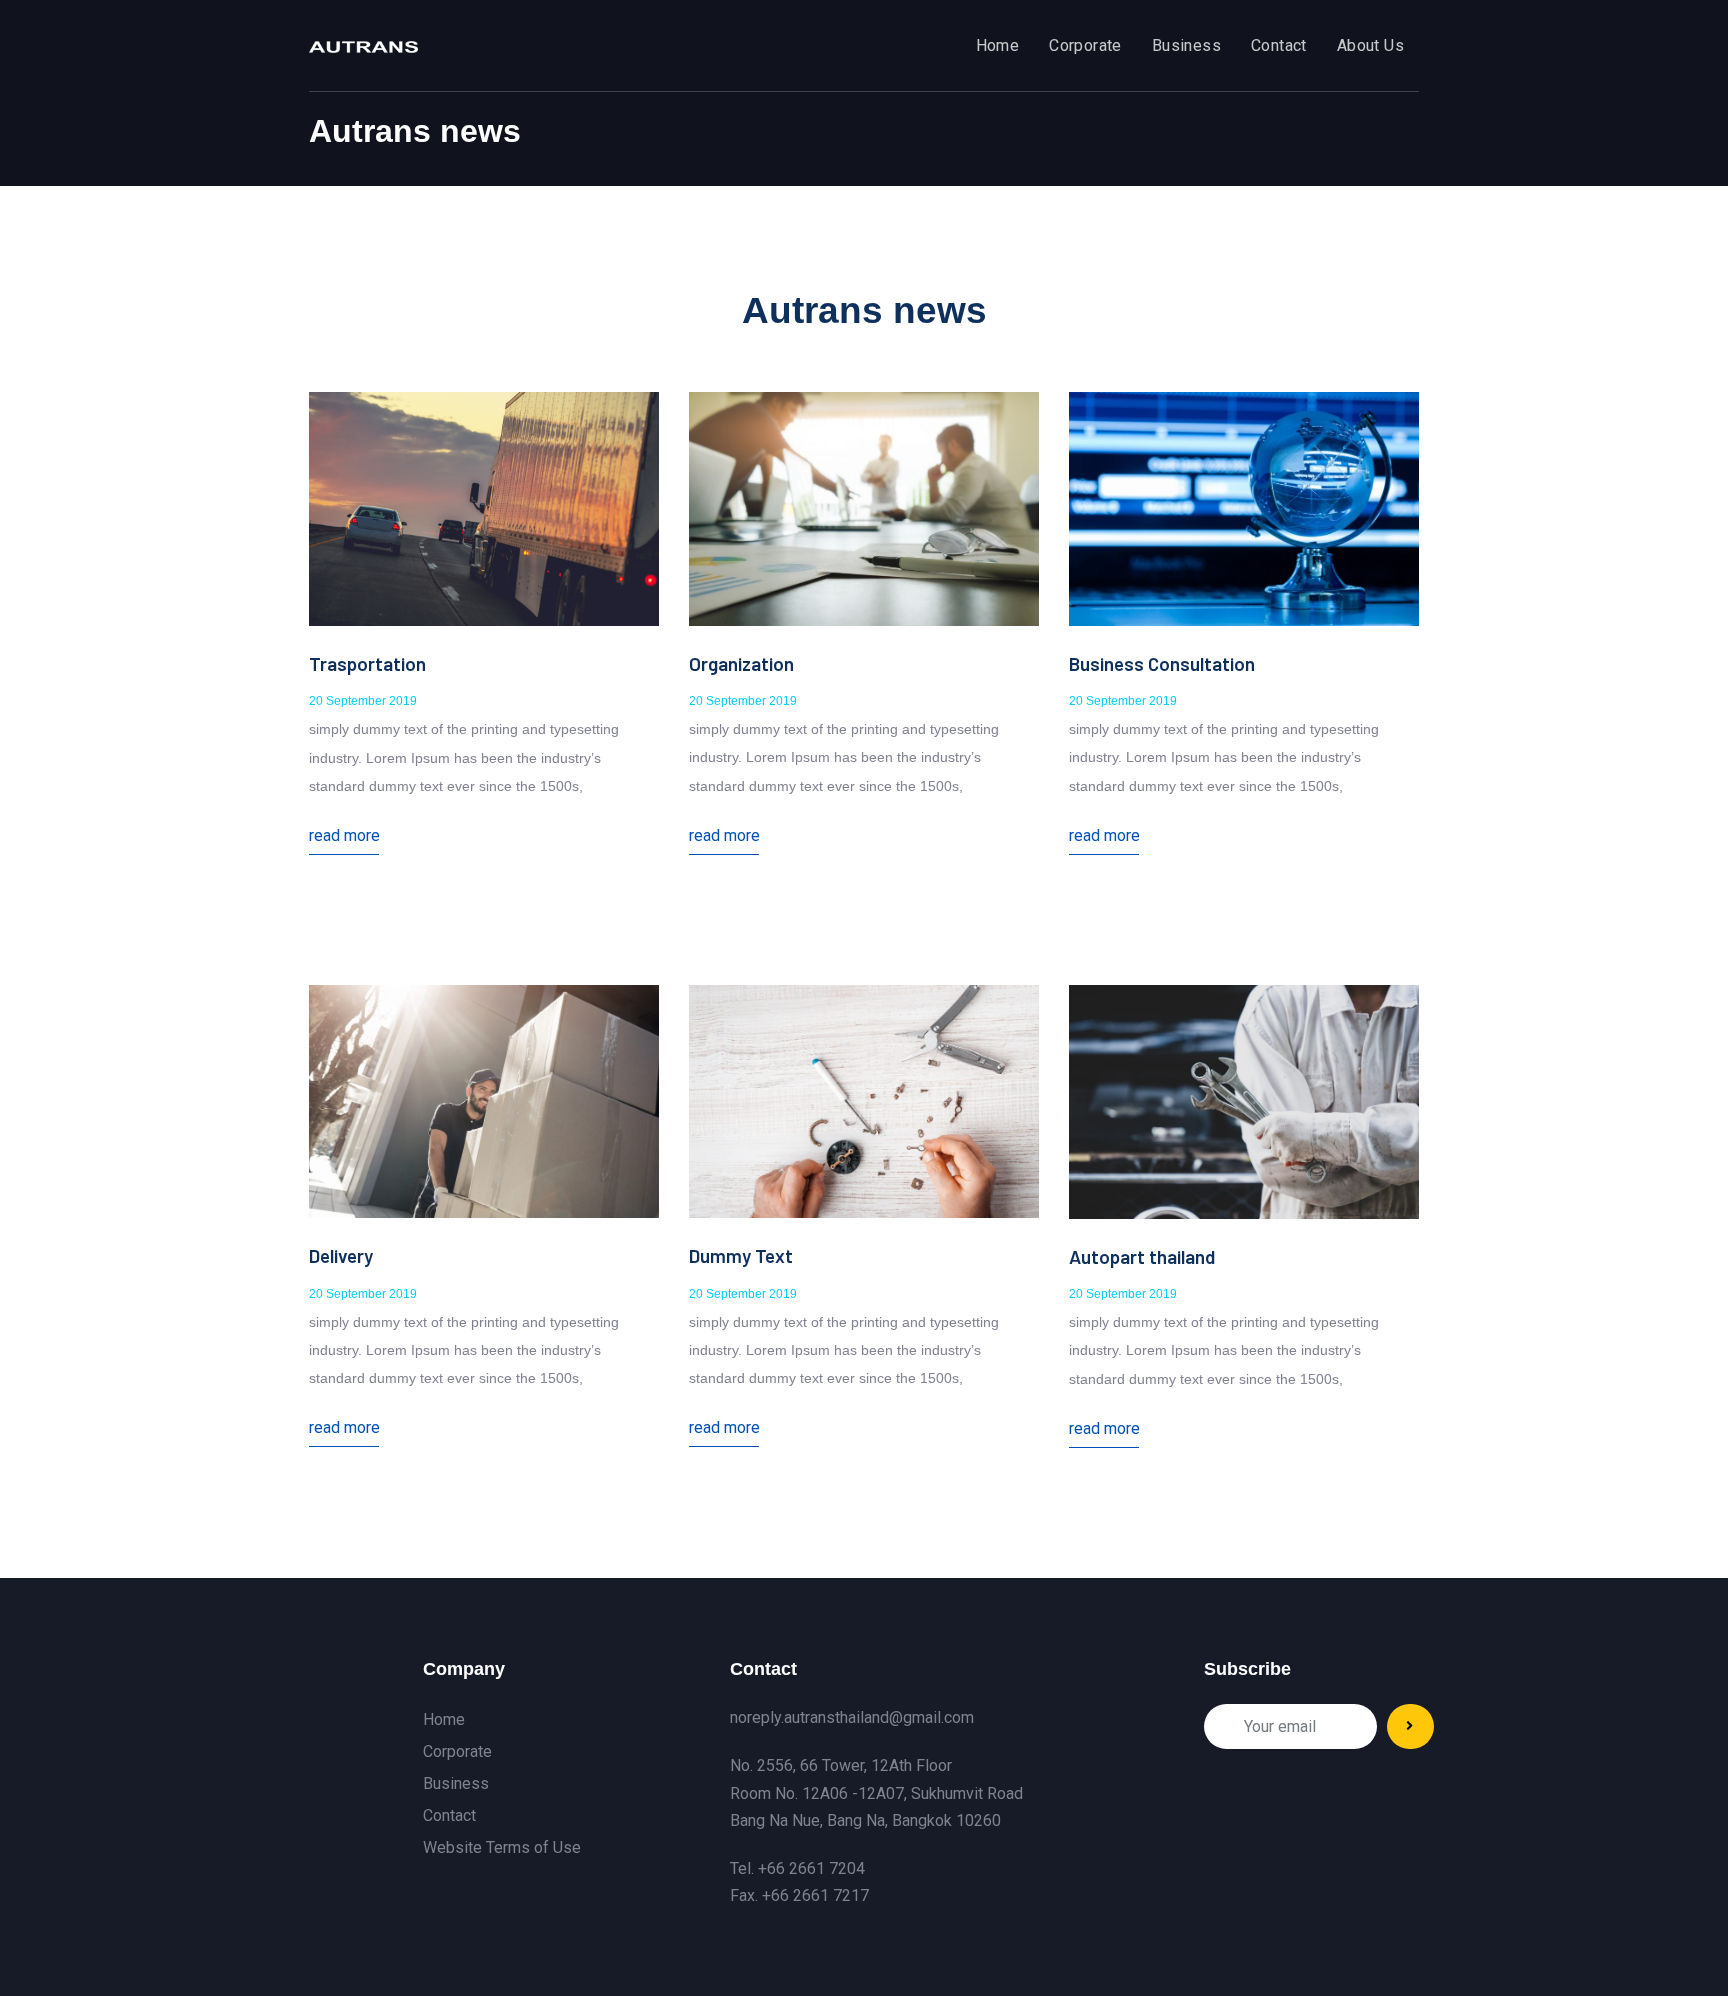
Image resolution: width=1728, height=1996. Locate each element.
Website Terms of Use (502, 1847)
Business (456, 1783)
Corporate (457, 1751)
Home (444, 1719)
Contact (449, 1815)
